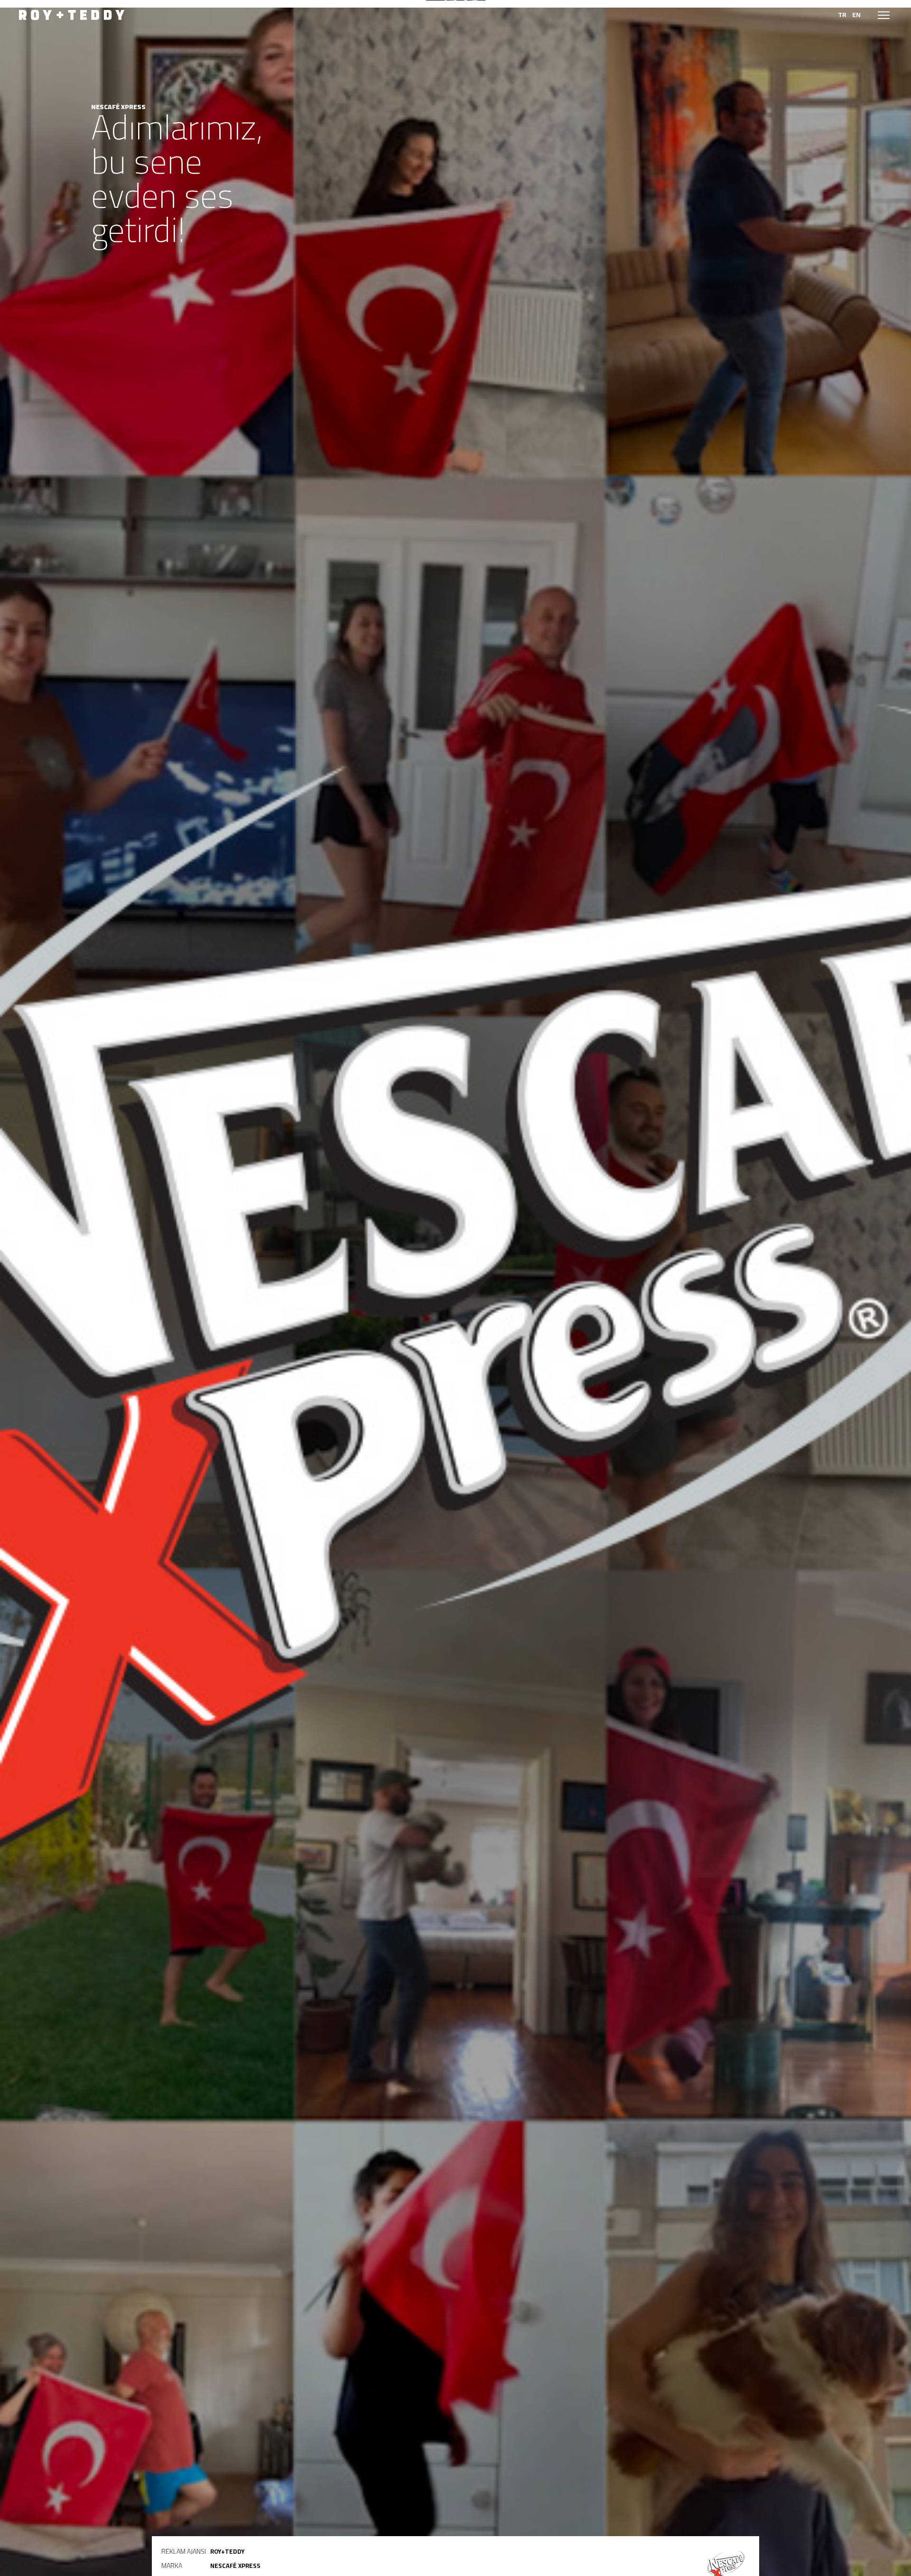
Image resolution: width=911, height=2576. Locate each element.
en (856, 15)
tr (842, 15)
